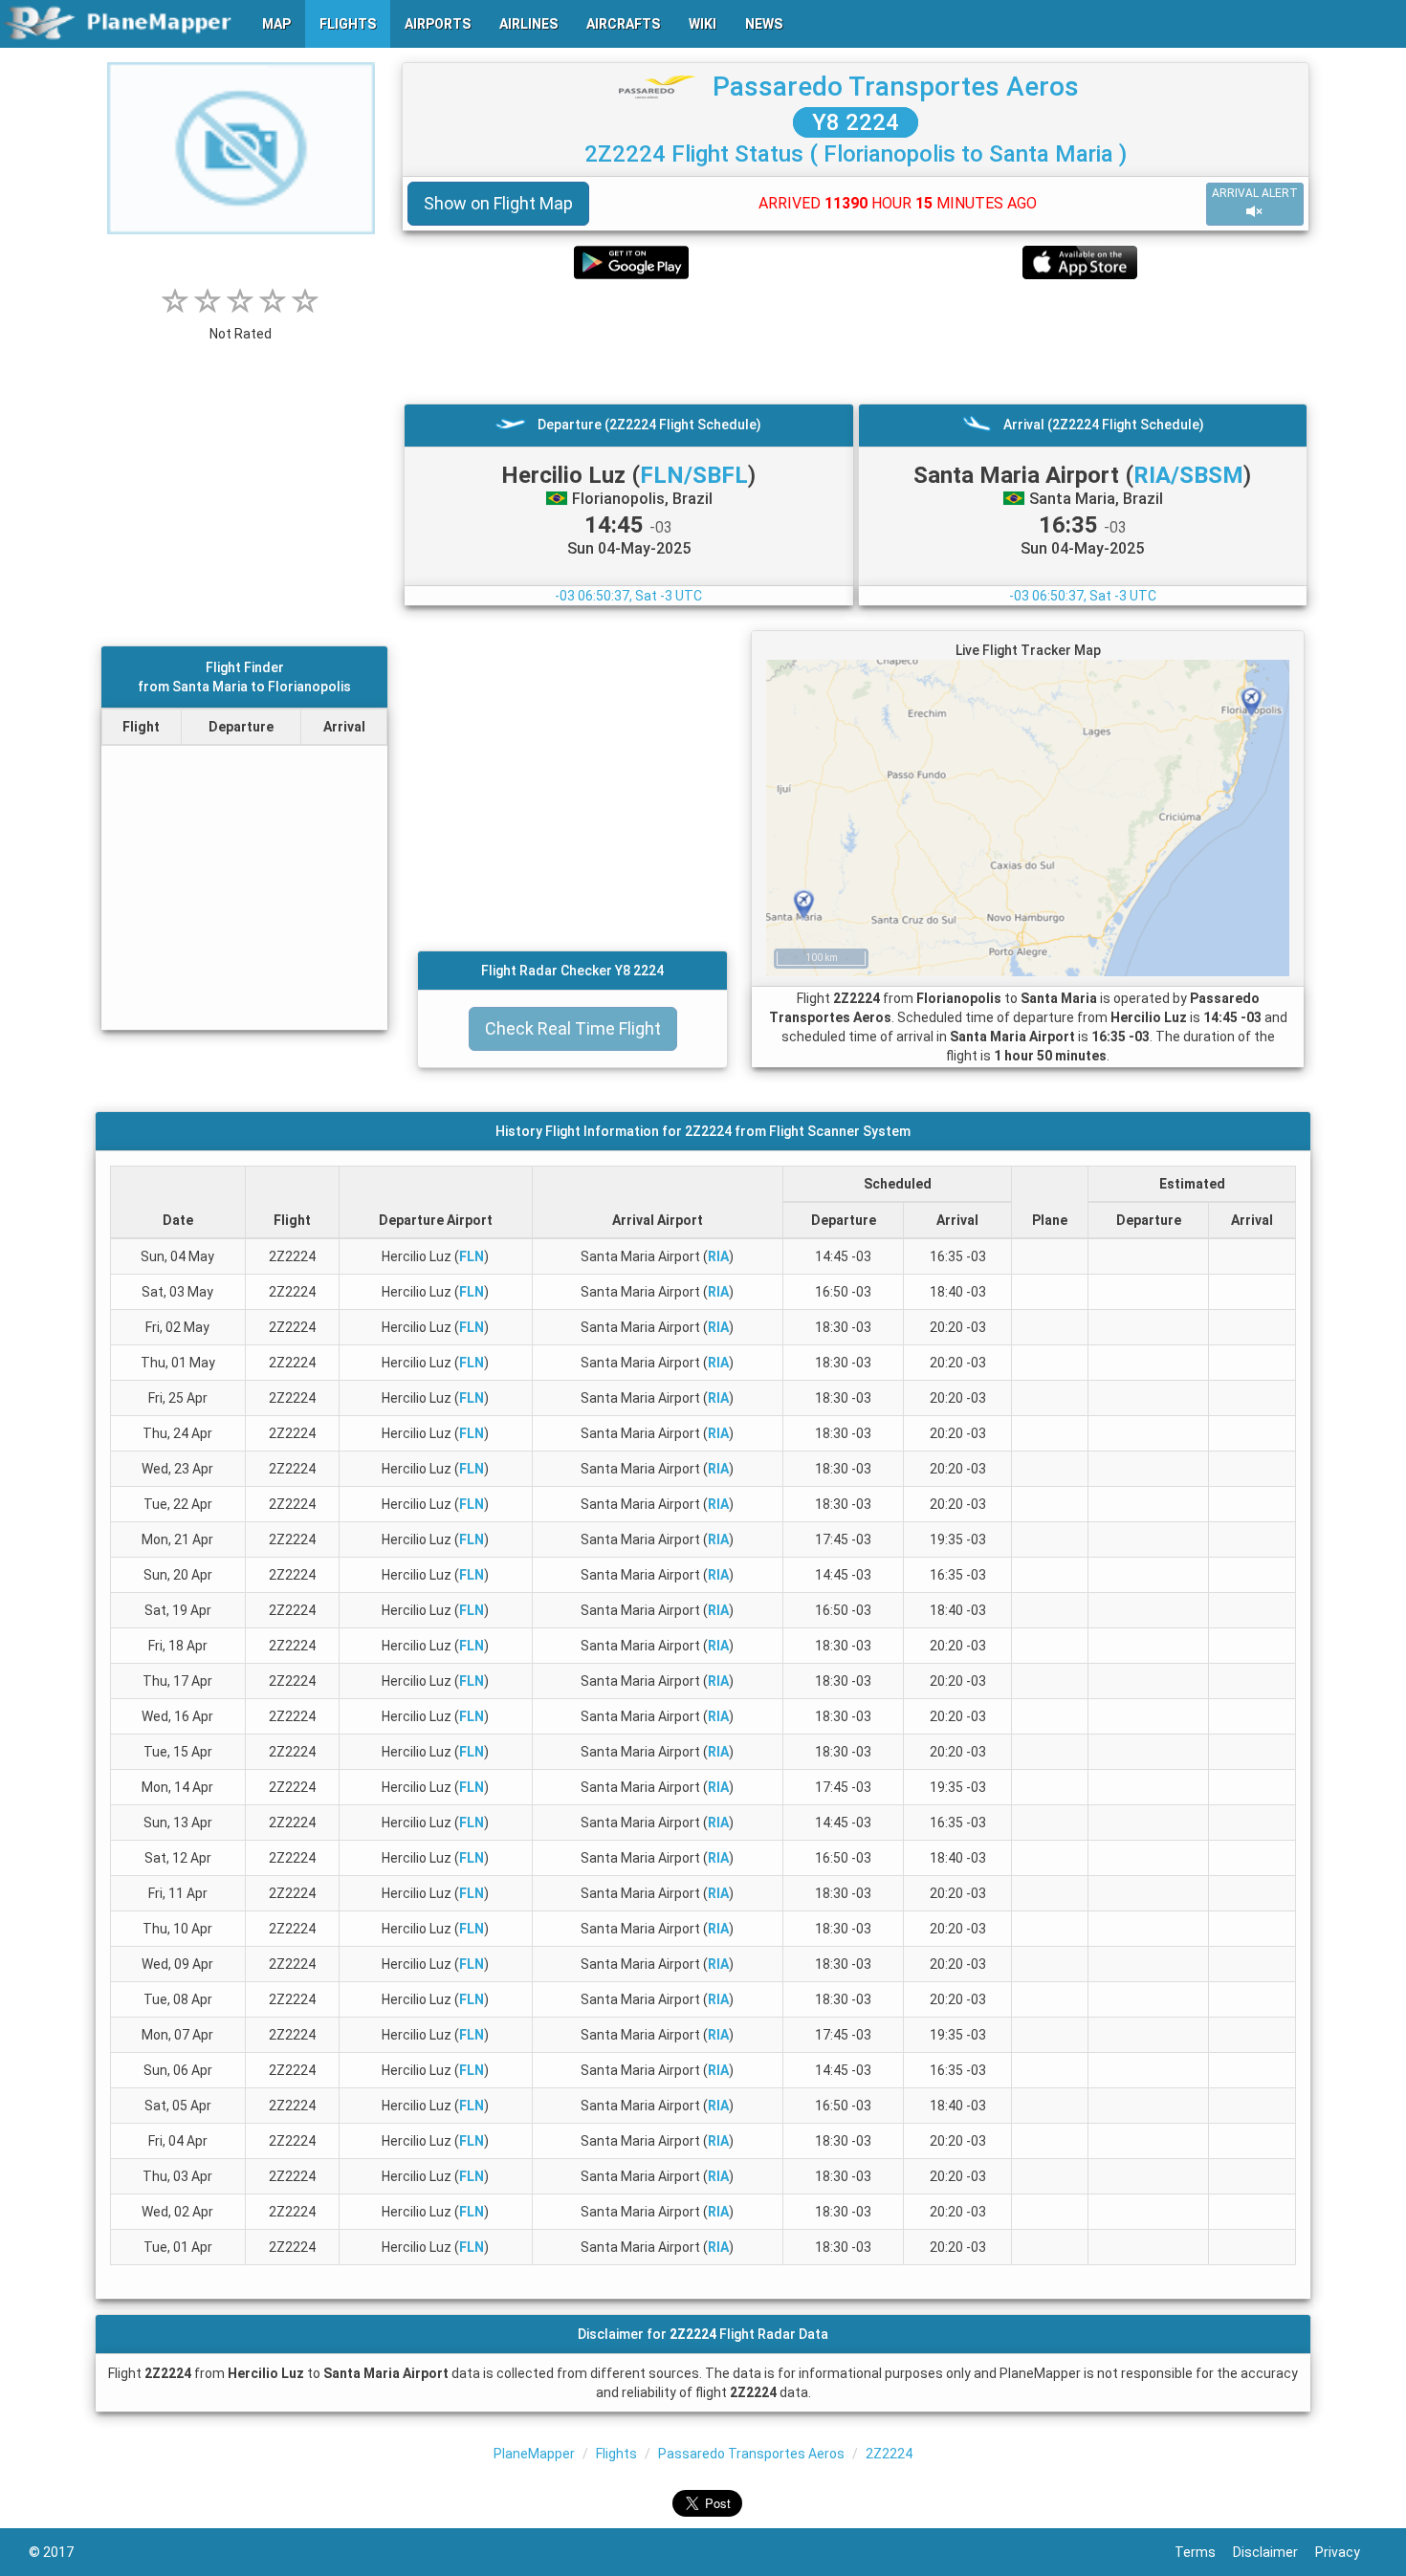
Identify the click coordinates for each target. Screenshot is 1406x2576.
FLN (472, 1256)
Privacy (1346, 2552)
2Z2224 (889, 2454)
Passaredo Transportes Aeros (896, 87)
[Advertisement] (856, 341)
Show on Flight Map (498, 203)
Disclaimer (1274, 2552)
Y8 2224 (856, 122)
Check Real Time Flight (573, 1028)
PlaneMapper (534, 2454)
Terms (1204, 2552)
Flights (616, 2454)
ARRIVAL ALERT (1255, 193)
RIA (718, 1256)
